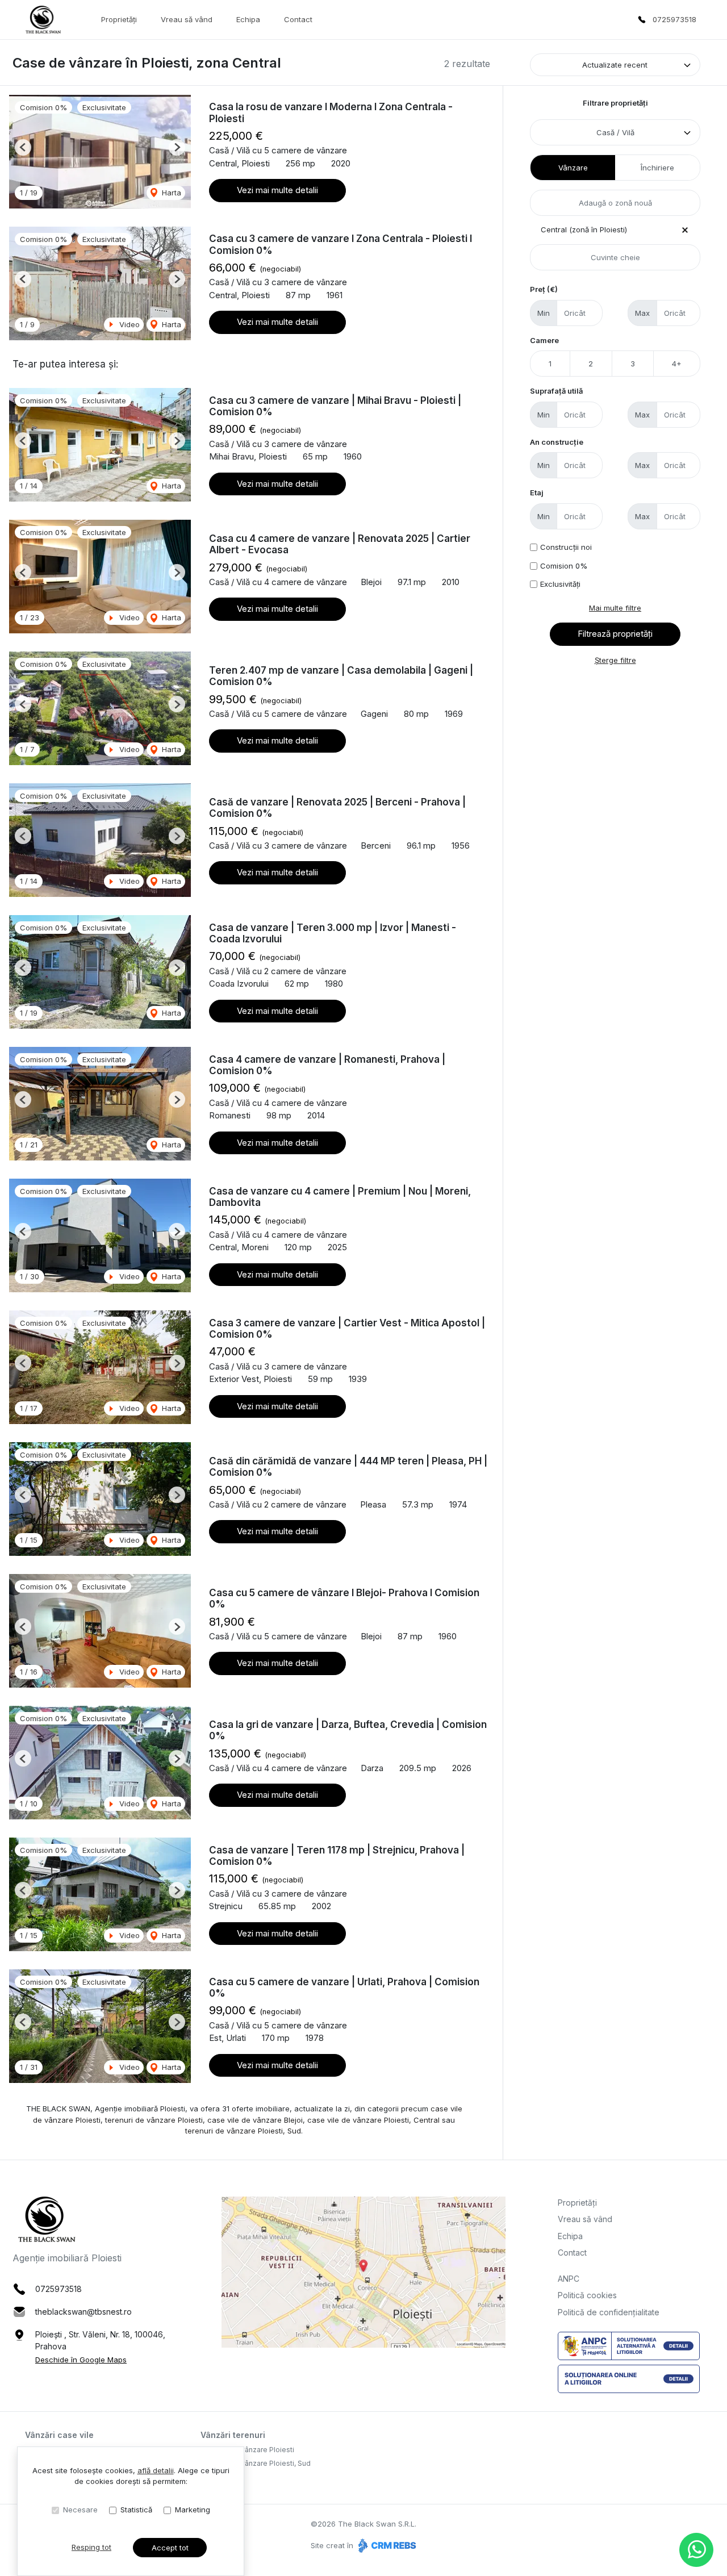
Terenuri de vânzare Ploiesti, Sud (256, 2463)
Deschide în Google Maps (81, 2360)
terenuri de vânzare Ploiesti (154, 2120)
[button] (23, 147)
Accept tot (170, 2548)
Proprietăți (119, 19)
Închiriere (657, 168)
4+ (677, 364)
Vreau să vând (187, 19)
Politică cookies (587, 2295)
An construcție (557, 442)
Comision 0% (564, 566)
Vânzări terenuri (233, 2435)
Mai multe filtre (615, 608)
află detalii (156, 2470)
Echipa (248, 19)
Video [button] (128, 324)
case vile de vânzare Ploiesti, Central (373, 2120)
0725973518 (674, 19)
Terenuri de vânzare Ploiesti (247, 2450)
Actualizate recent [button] (615, 65)
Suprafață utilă (556, 391)
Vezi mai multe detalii (277, 190)
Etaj (537, 492)
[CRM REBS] (386, 2545)
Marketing (193, 2510)
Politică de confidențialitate (609, 2312)
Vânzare (573, 168)
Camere (544, 340)
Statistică (136, 2510)
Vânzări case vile (59, 2435)
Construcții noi (566, 547)
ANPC (569, 2279)
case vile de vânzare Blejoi (255, 2120)
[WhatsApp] (696, 2550)
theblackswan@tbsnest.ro (83, 2312)
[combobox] (615, 132)
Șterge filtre (615, 660)
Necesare (80, 2510)
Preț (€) (544, 289)
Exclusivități (560, 584)
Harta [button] (170, 193)
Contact (298, 19)
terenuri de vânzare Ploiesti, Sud (243, 2131)
